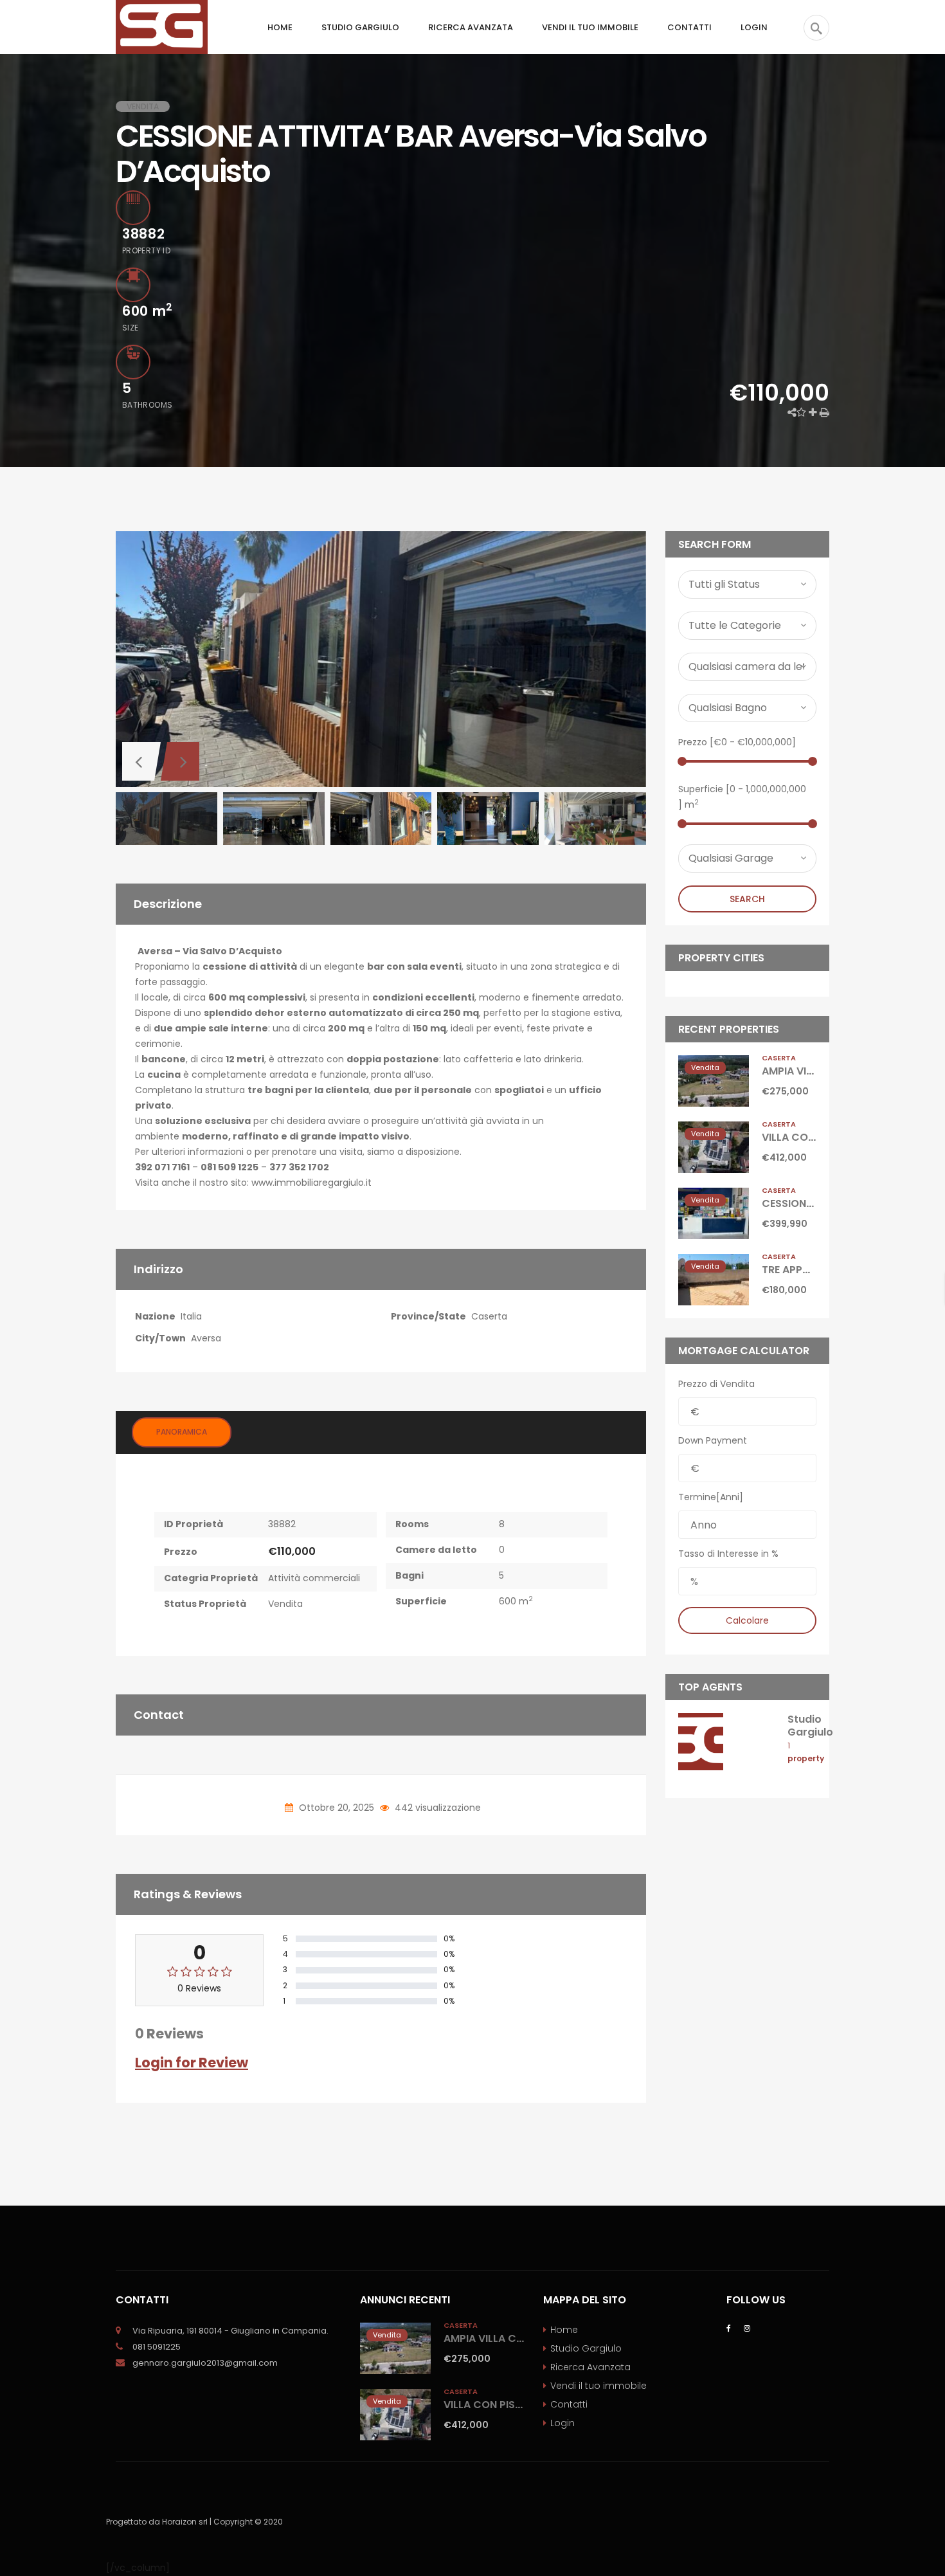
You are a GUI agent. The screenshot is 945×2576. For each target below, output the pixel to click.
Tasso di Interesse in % (728, 1554)
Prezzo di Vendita (716, 1384)
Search (747, 899)
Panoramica (182, 1432)
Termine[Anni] (711, 1497)
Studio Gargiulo (810, 1725)
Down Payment (713, 1440)
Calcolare (747, 1620)
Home (564, 2330)
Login (562, 2423)
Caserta (489, 1316)
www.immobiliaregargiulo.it (311, 1183)
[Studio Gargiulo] (701, 1741)
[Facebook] (729, 2327)
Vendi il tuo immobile (598, 2386)
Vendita (285, 1604)
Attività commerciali (314, 1578)
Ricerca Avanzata (590, 2367)
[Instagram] (747, 2327)
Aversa (206, 1338)
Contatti (569, 2404)
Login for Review (192, 2063)
